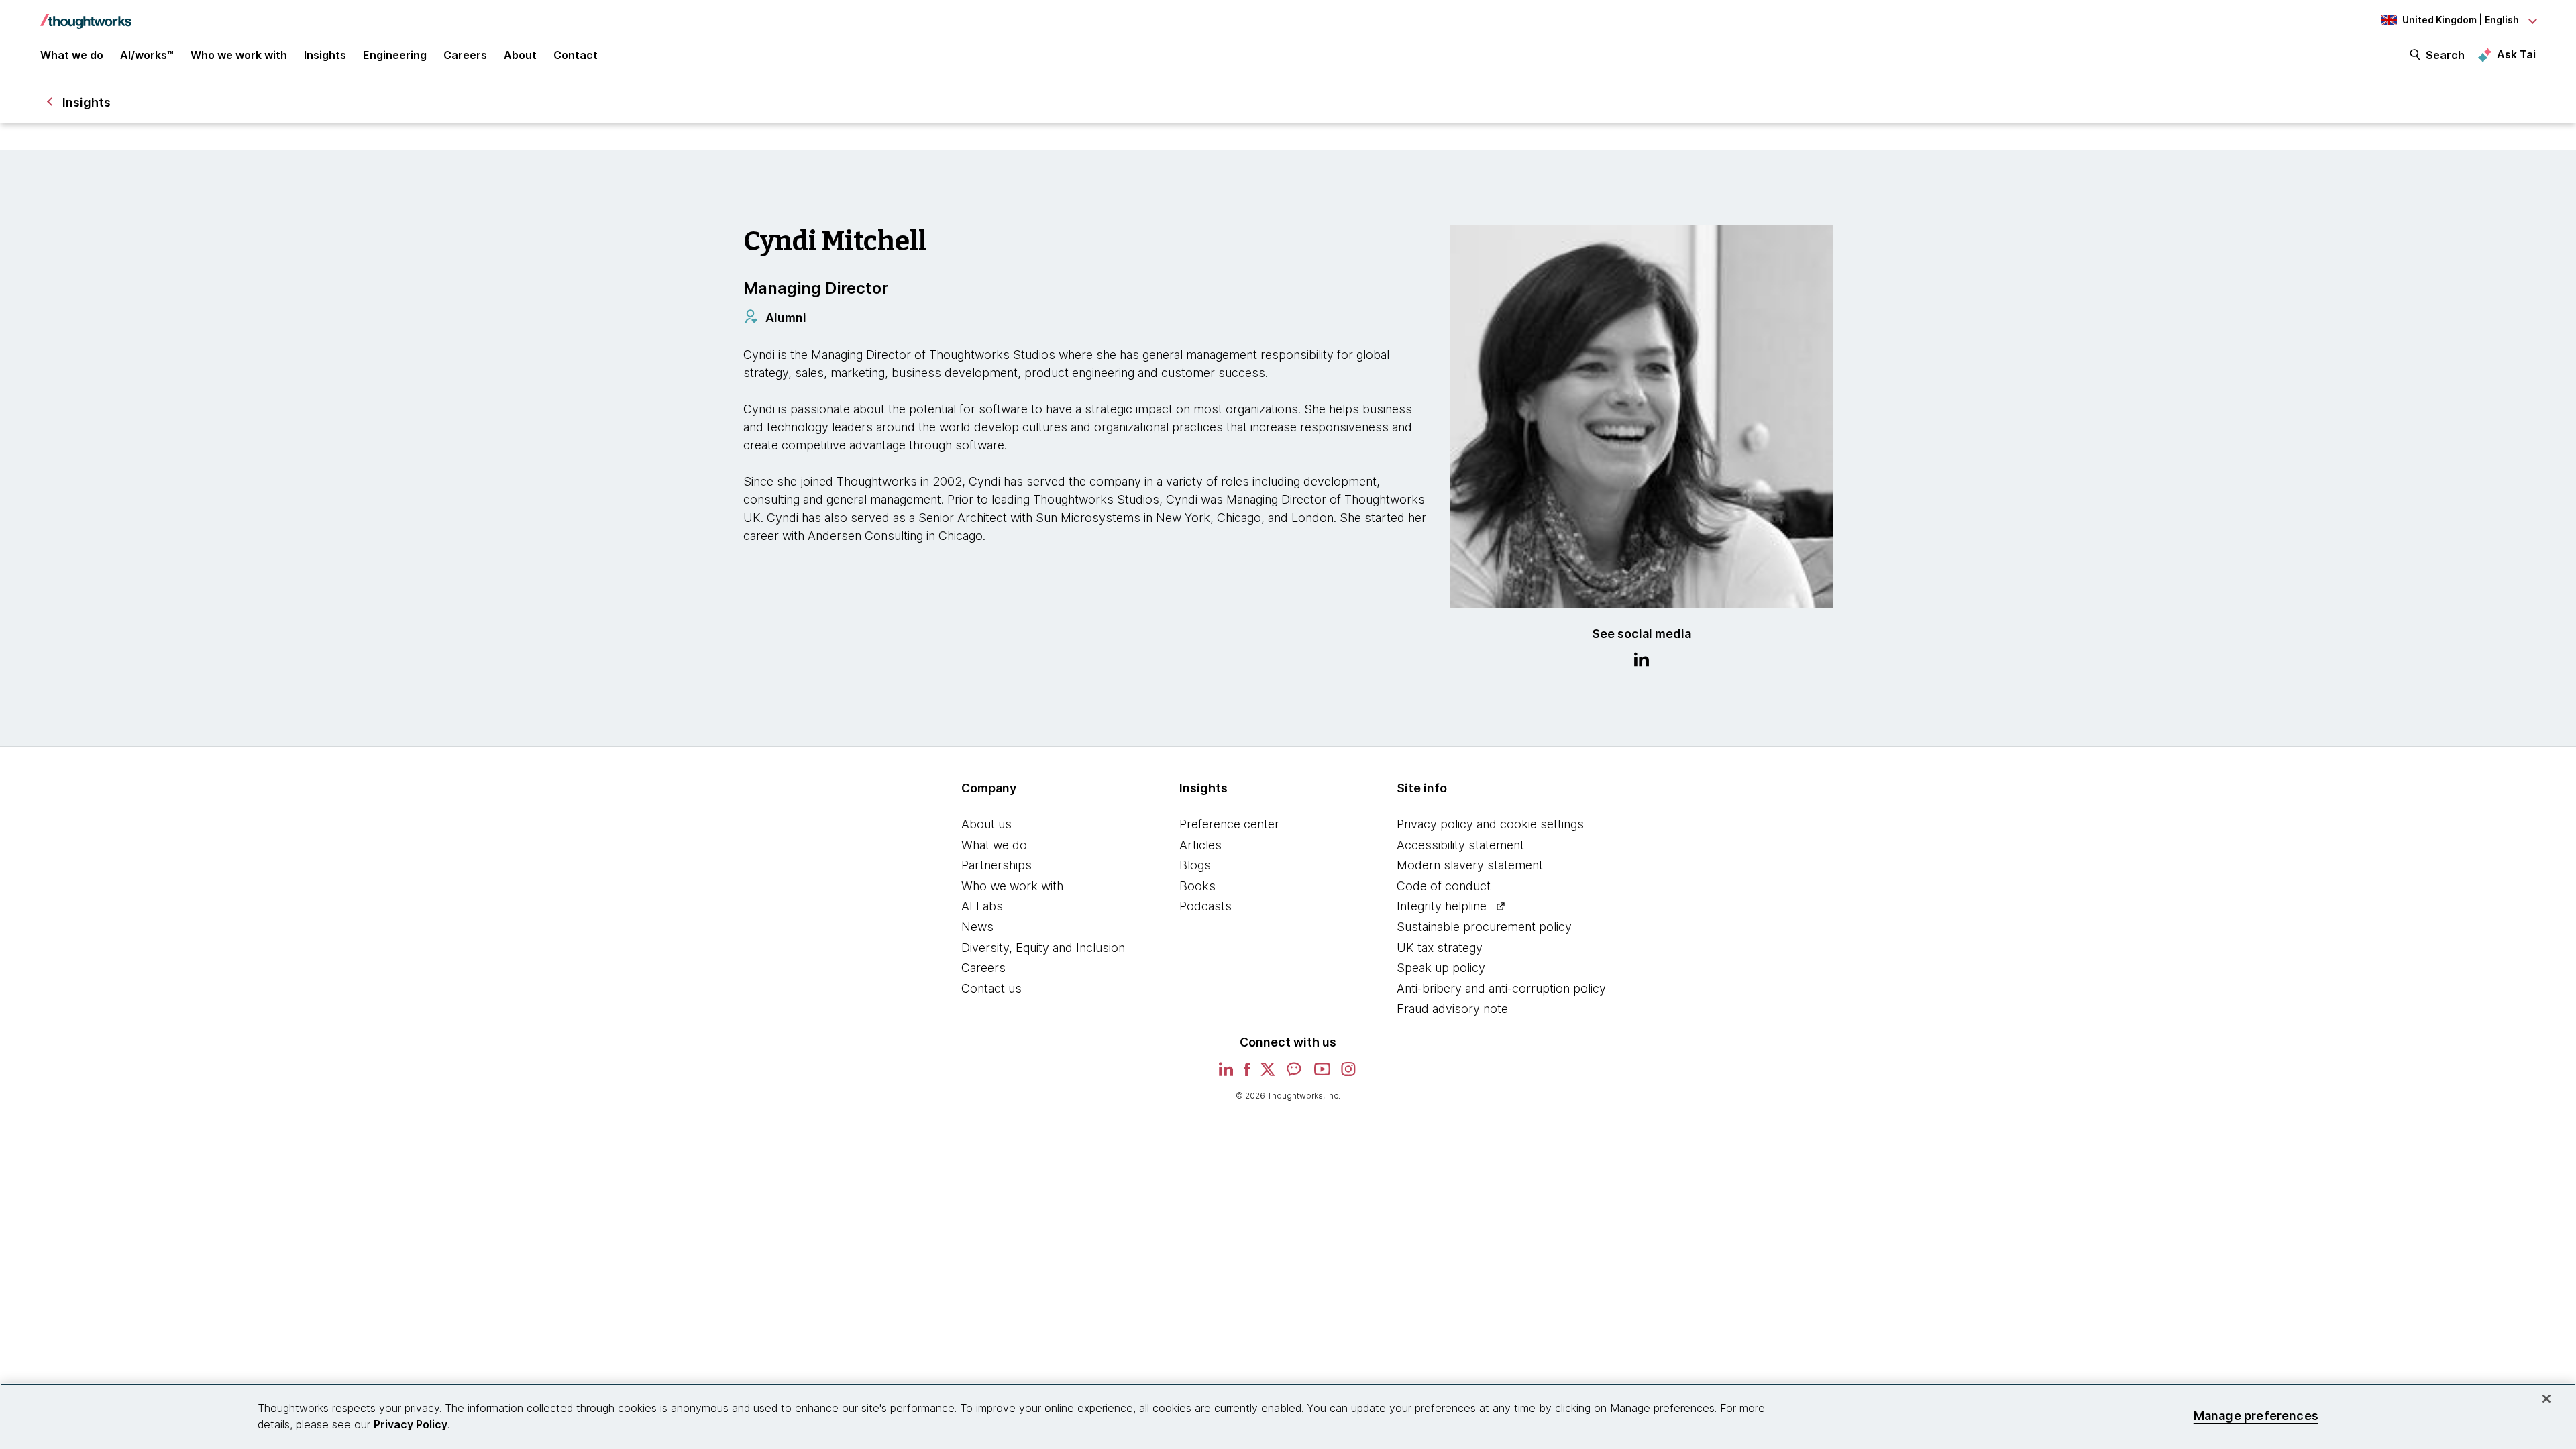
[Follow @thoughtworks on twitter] (1268, 1074)
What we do (994, 845)
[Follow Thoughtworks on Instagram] (1349, 1074)
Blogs (1195, 865)
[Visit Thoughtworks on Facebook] (1247, 1074)
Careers (983, 968)
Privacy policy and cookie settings (1490, 824)
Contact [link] (576, 55)
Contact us (991, 988)
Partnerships (997, 865)
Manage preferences (2256, 1416)
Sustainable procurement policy (1484, 927)
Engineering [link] (395, 55)
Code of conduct (1444, 886)
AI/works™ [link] (147, 55)
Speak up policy (1441, 968)
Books (1197, 886)
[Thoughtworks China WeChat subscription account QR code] (1295, 1074)
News (977, 927)
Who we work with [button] (239, 55)
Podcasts (1205, 906)
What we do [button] (72, 55)
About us (986, 824)
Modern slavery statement (1470, 865)
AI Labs (982, 906)
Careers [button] (465, 55)
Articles (1200, 845)
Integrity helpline (1442, 906)
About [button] (520, 55)
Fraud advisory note (1452, 1009)
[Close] (2546, 1399)
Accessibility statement (1460, 845)
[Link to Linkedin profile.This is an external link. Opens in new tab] (1642, 661)
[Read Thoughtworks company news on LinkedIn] (1226, 1073)
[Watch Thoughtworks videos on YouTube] (1322, 1074)
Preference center (1229, 824)
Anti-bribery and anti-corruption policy (1501, 988)
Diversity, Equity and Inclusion (1043, 948)
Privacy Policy (411, 1424)
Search (2445, 55)
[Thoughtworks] (86, 15)
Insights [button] (325, 55)
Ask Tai (2516, 54)
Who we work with (1012, 886)
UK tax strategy (1440, 948)
